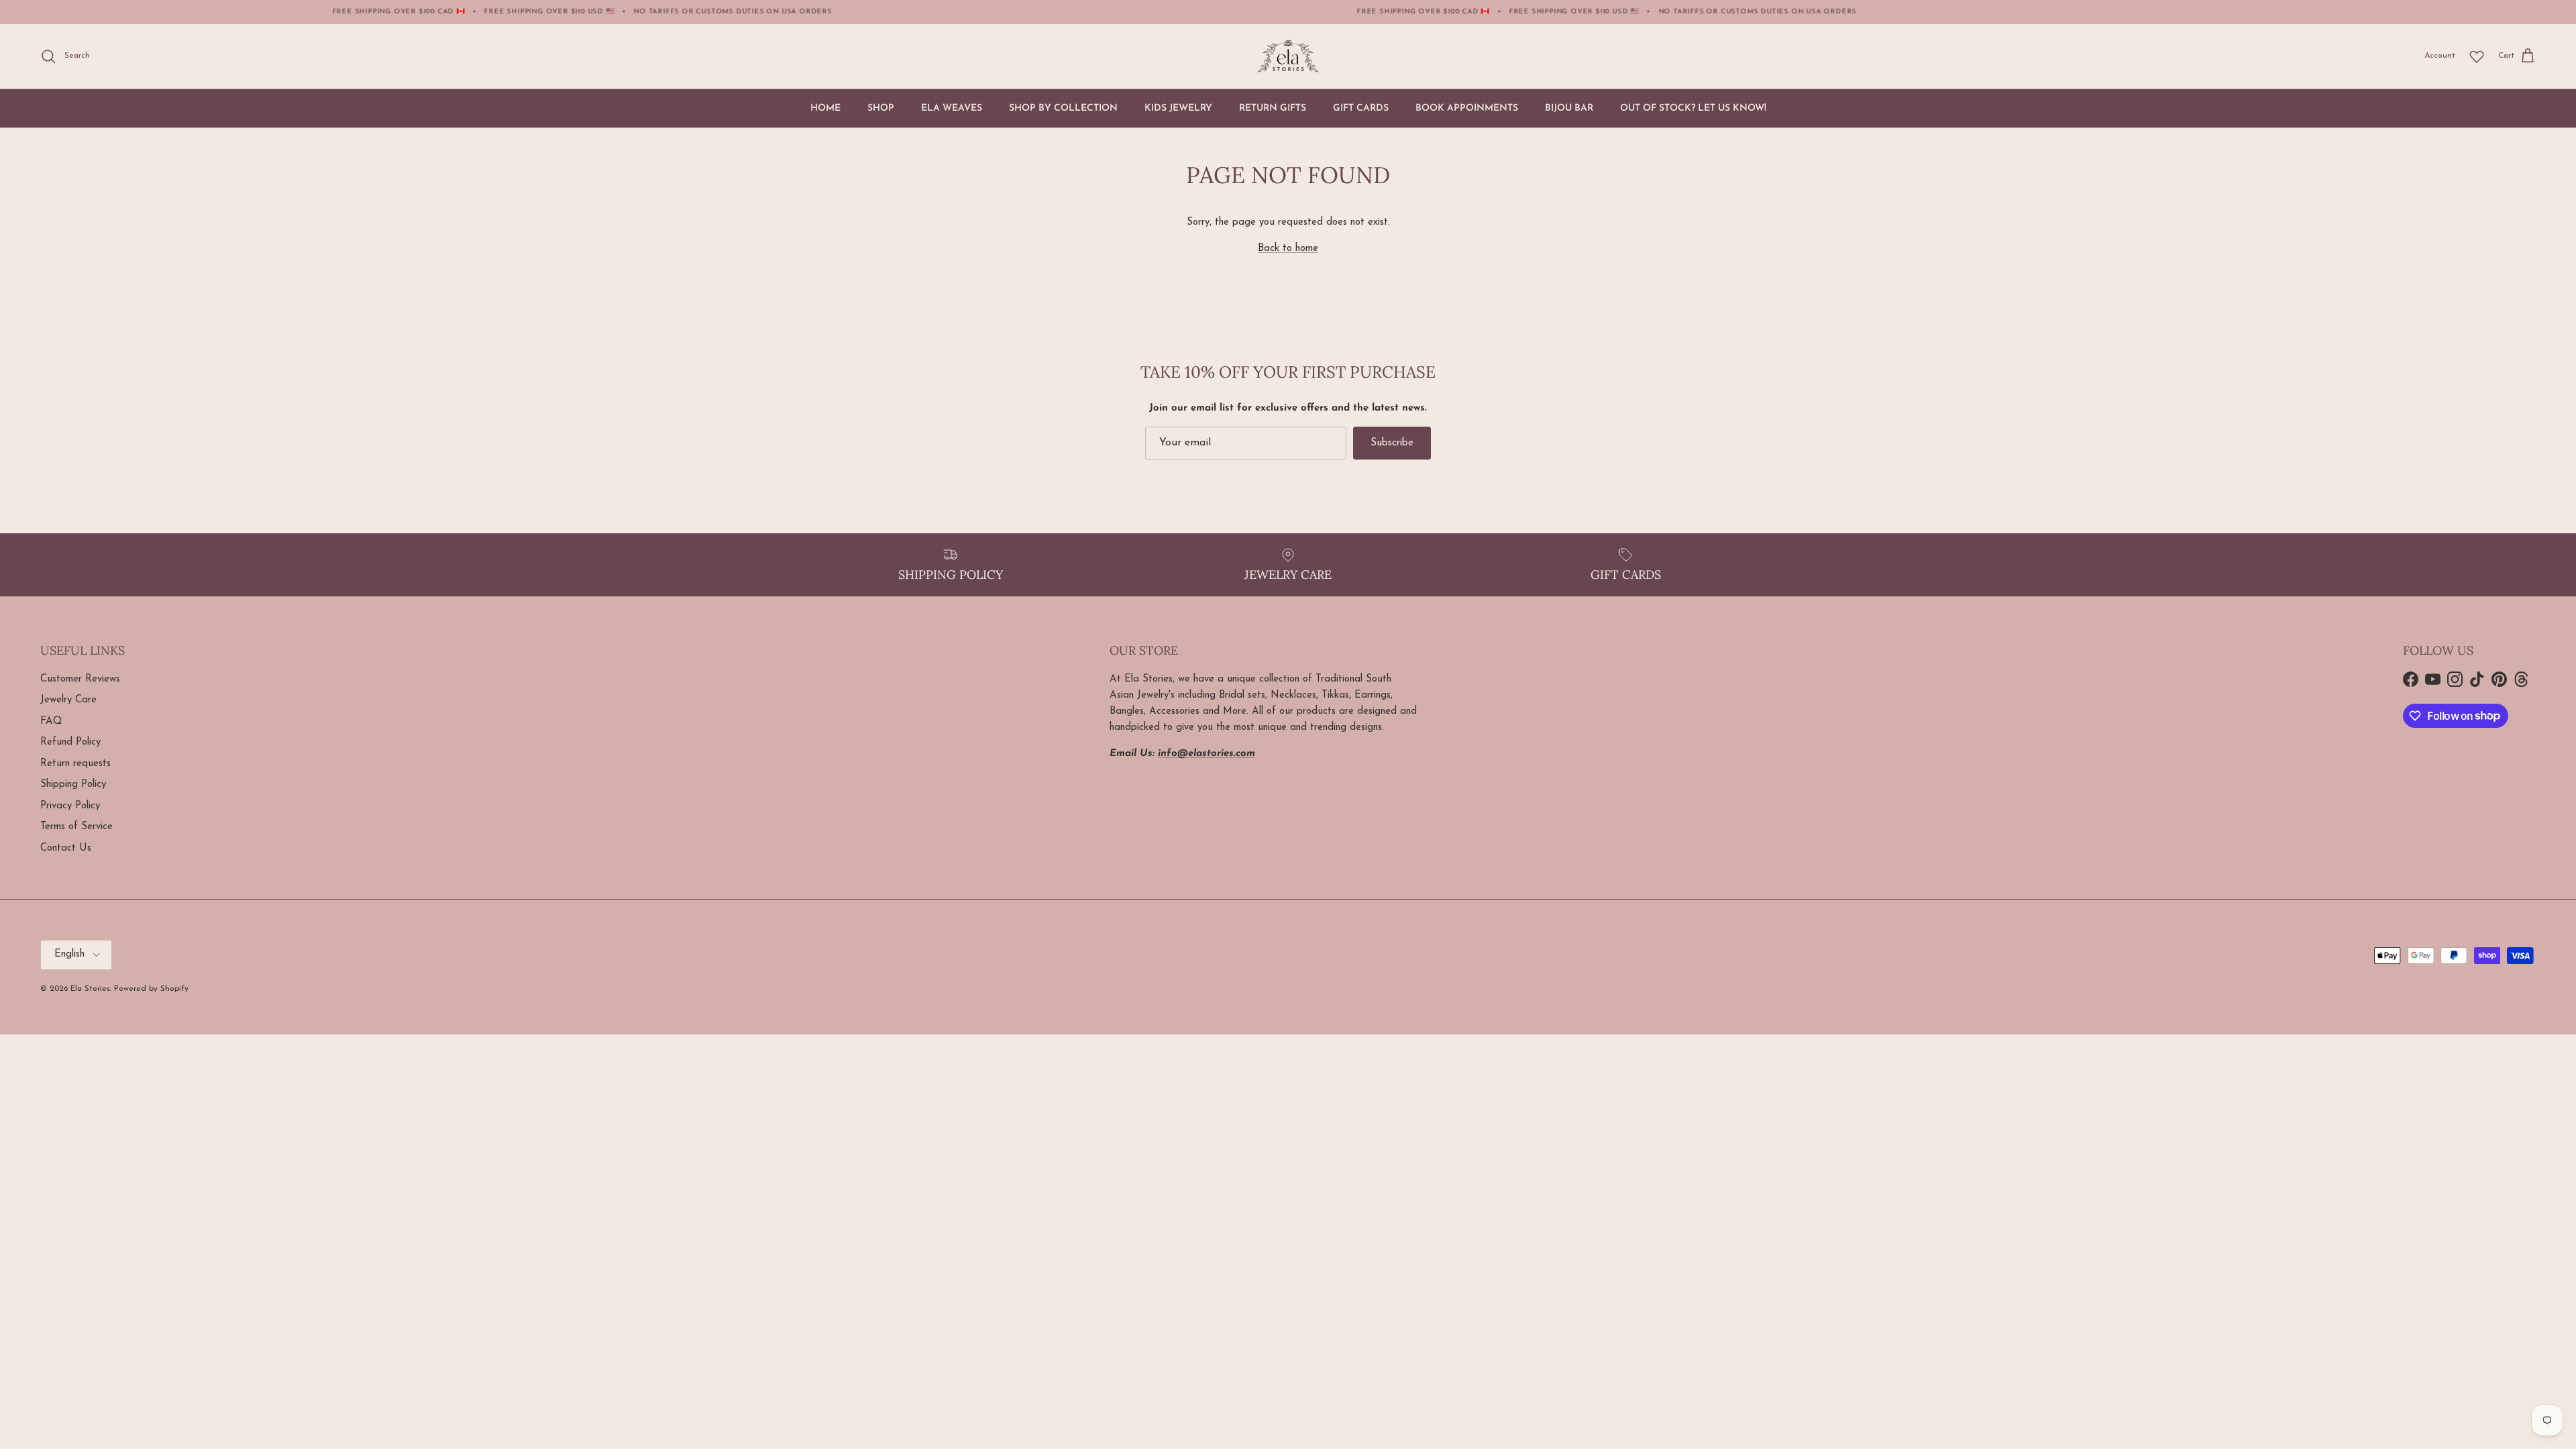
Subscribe (1392, 443)
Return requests (75, 764)
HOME (825, 108)
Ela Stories (90, 989)
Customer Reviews (80, 679)
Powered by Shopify (151, 989)
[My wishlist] (2477, 56)
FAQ (51, 721)
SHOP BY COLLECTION (1063, 108)
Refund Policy (70, 742)
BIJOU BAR (1569, 108)
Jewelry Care (68, 700)
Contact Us (66, 848)
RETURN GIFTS (1273, 108)
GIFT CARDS (1361, 108)
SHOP (881, 108)
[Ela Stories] (1288, 56)
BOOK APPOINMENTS (1467, 108)
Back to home (1288, 249)
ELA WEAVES (952, 108)
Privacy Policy (70, 806)
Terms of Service (76, 827)
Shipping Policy (73, 785)
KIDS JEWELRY (1178, 108)
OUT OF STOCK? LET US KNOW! (1693, 108)
